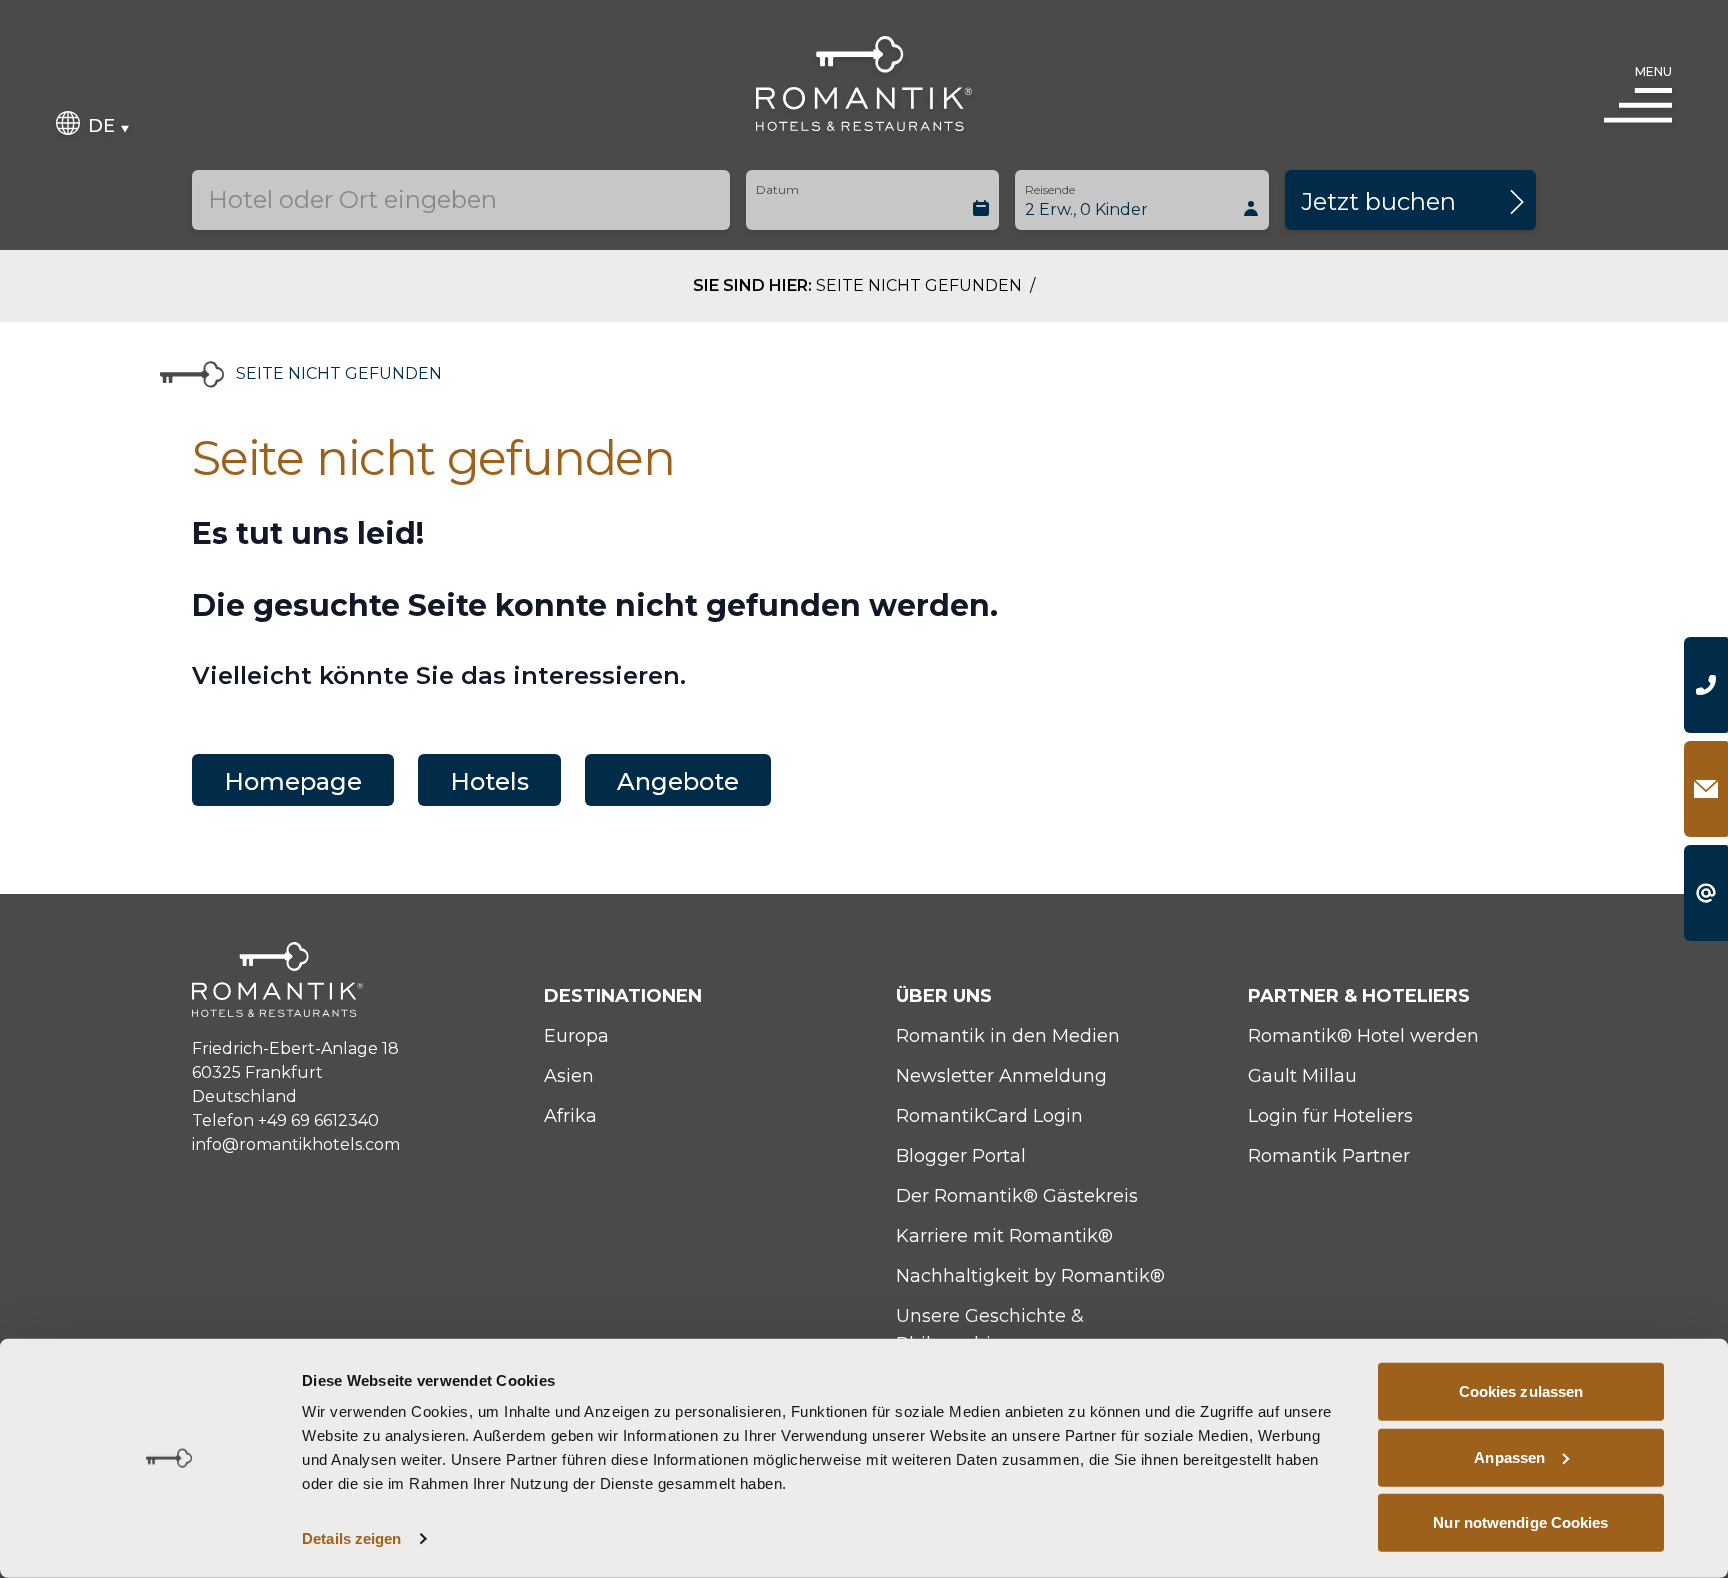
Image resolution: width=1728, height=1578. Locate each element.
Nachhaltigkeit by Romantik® (1030, 1276)
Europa (576, 1036)
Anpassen (1509, 1456)
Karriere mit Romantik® (1004, 1236)
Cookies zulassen (1521, 1391)
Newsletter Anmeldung (1001, 1076)
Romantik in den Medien (1008, 1036)
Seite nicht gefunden (921, 285)
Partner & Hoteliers (1359, 996)
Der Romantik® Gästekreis (1017, 1196)
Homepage (293, 781)
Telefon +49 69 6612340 (285, 1120)
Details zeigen (351, 1538)
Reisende (1050, 189)
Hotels (489, 781)
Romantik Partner (1329, 1156)
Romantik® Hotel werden (1363, 1036)
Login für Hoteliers (1330, 1116)
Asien (569, 1076)
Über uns (944, 996)
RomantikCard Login (989, 1116)
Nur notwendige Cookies (1520, 1522)
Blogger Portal (961, 1156)
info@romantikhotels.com (296, 1144)
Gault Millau (1302, 1076)
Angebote (678, 781)
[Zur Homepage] (864, 83)
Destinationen (623, 996)
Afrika (570, 1116)
